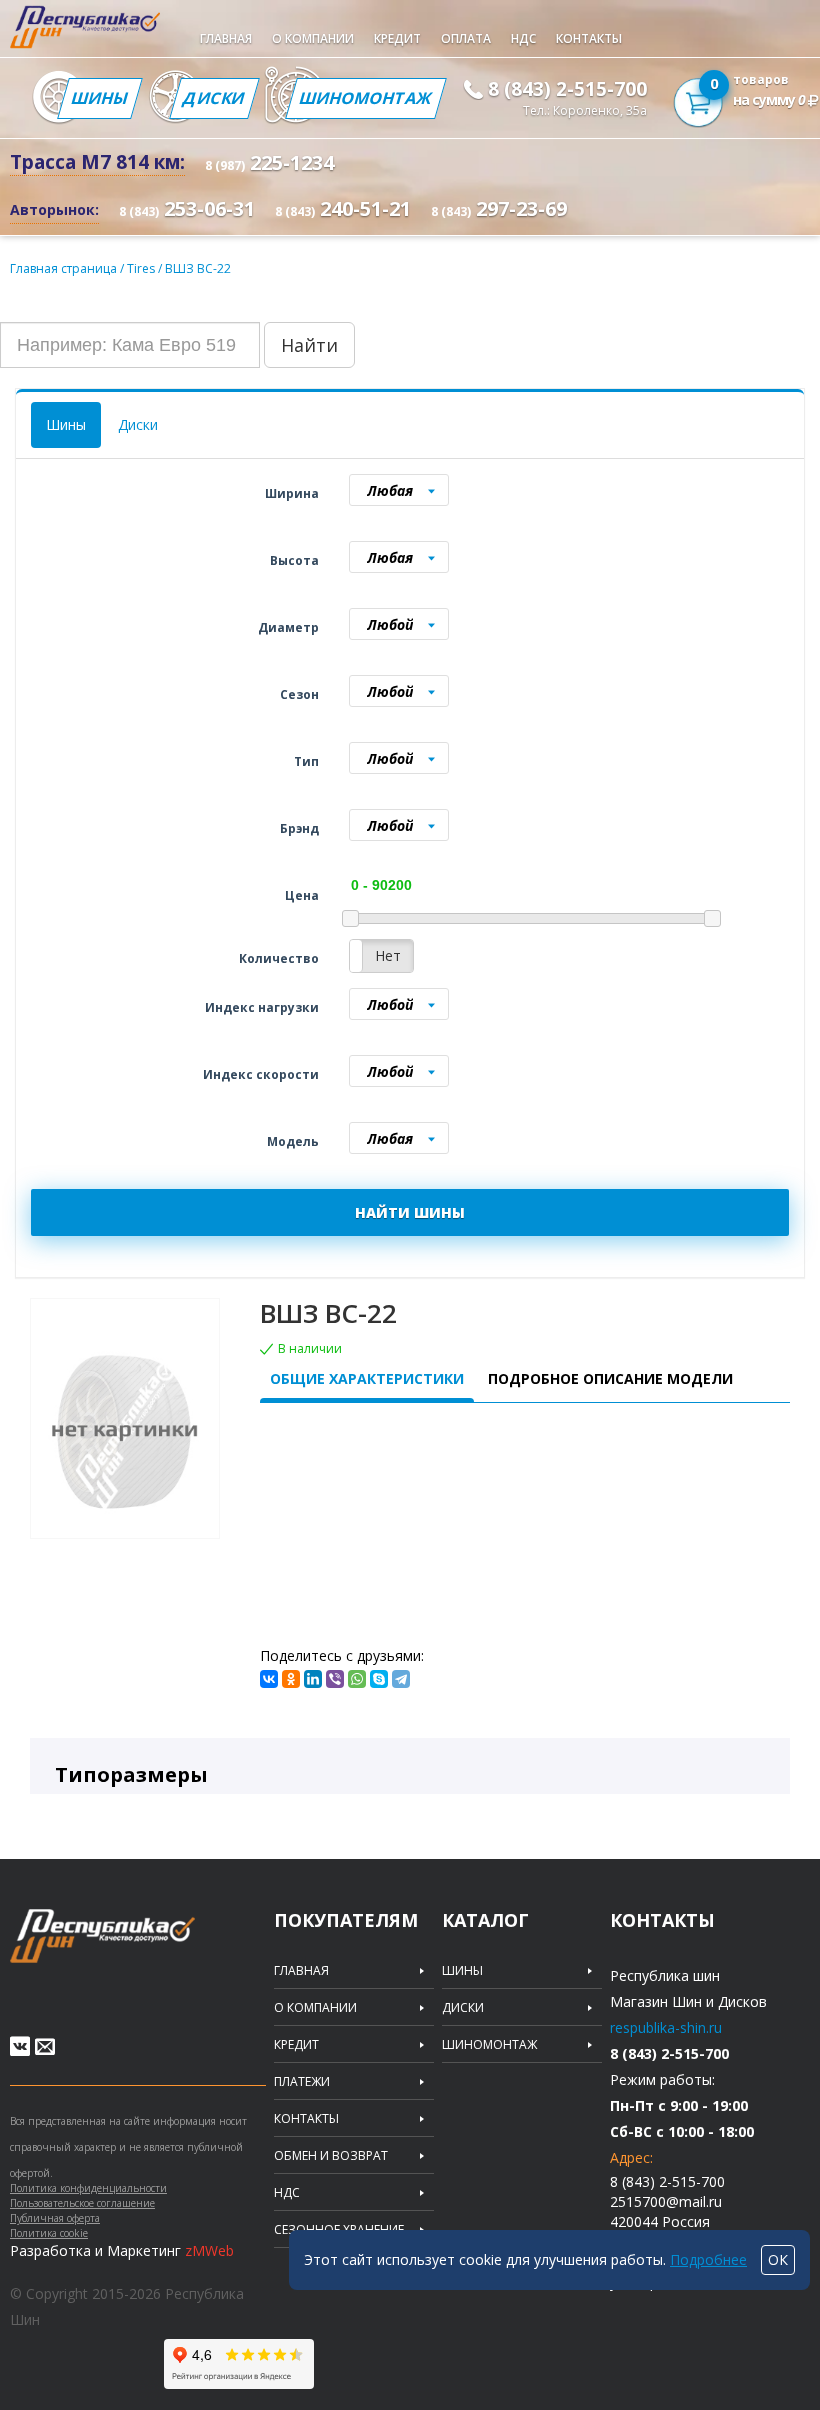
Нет (388, 955)
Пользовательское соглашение (82, 2203)
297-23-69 (499, 208)
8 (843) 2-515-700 (567, 89)
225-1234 (269, 162)
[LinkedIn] (313, 1679)
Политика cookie (49, 2233)
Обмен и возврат (331, 2156)
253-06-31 (187, 208)
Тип (306, 761)
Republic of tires (142, 1947)
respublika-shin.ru (666, 2027)
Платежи (302, 2082)
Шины (100, 98)
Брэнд (299, 828)
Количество (279, 958)
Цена (302, 895)
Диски (214, 98)
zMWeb (209, 2250)
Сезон (299, 694)
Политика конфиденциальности (88, 2188)
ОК (778, 2259)
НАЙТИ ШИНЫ (410, 1212)
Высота (294, 560)
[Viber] (335, 1679)
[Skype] (379, 1679)
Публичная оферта (55, 2218)
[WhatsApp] (357, 1679)
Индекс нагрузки (262, 1007)
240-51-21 (343, 208)
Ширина (292, 493)
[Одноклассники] (291, 1679)
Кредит (397, 38)
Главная (226, 38)
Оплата (466, 38)
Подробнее (708, 2259)
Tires (142, 268)
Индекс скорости (261, 1074)
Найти (309, 345)
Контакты (589, 38)
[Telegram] (401, 1679)
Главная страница (63, 268)
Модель (293, 1141)
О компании (313, 38)
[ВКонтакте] (269, 1679)
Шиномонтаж (366, 98)
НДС (523, 38)
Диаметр (288, 627)
